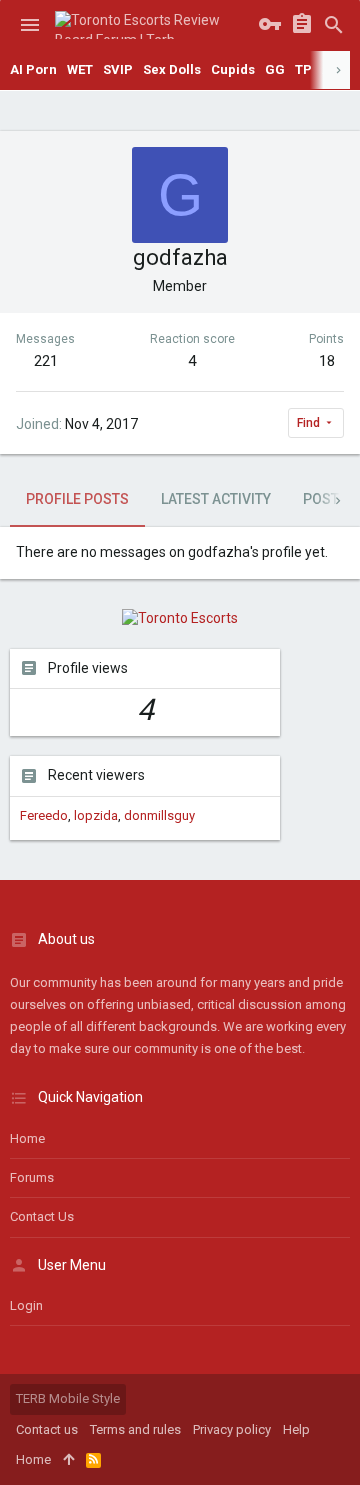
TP (303, 69)
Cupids (233, 69)
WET (80, 69)
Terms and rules (135, 1429)
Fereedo (44, 815)
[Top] (68, 1460)
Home (27, 1138)
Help (296, 1429)
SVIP (118, 69)
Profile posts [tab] (77, 499)
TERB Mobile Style (68, 1398)
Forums (32, 1177)
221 (46, 361)
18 (327, 361)
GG (275, 69)
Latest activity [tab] (216, 499)
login (26, 1305)
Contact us (42, 1216)
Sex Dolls (172, 69)
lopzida (96, 815)
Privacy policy (232, 1429)
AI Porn (33, 69)
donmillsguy (159, 815)
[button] (30, 25)
